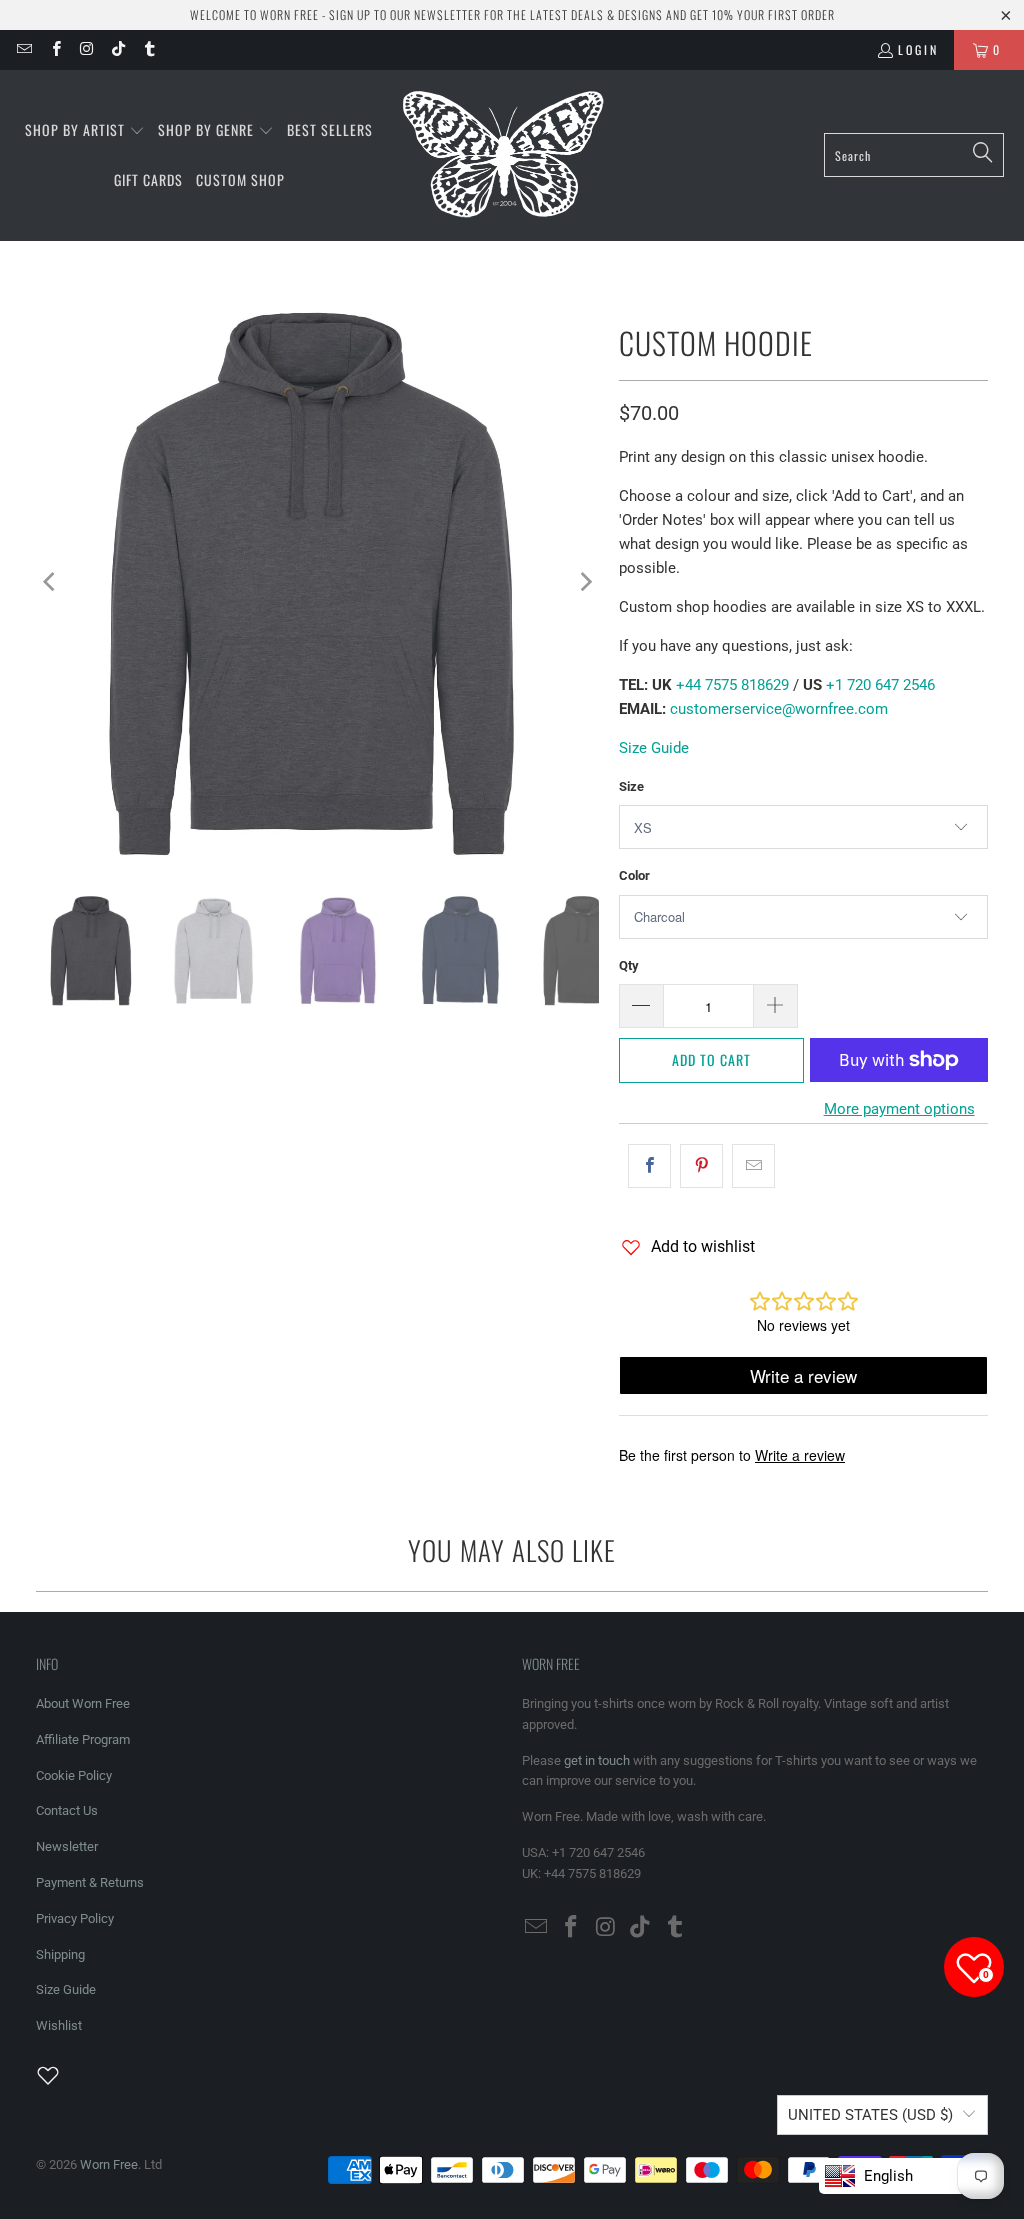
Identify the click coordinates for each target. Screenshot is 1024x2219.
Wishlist (59, 2025)
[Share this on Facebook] (649, 1166)
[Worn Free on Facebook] (54, 49)
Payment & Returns (90, 1882)
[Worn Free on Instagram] (86, 49)
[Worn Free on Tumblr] (148, 49)
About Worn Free (83, 1703)
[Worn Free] (501, 155)
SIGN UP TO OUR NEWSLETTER (405, 14)
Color (634, 875)
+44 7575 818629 (730, 685)
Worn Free (109, 2164)
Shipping (60, 1954)
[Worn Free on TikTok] (117, 49)
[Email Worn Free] (23, 49)
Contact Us (67, 1810)
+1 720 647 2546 (880, 685)
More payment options (899, 1109)
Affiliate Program (83, 1739)
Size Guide (654, 748)
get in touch (597, 1760)
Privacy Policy (75, 1918)
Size (631, 786)
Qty (629, 965)
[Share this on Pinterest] (701, 1166)
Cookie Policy (74, 1775)
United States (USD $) (870, 2115)
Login (918, 49)
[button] (85, 131)
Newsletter (67, 1846)
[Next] (584, 583)
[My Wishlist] (60, 2075)
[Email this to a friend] (753, 1166)
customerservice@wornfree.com (779, 709)
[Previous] (51, 583)
